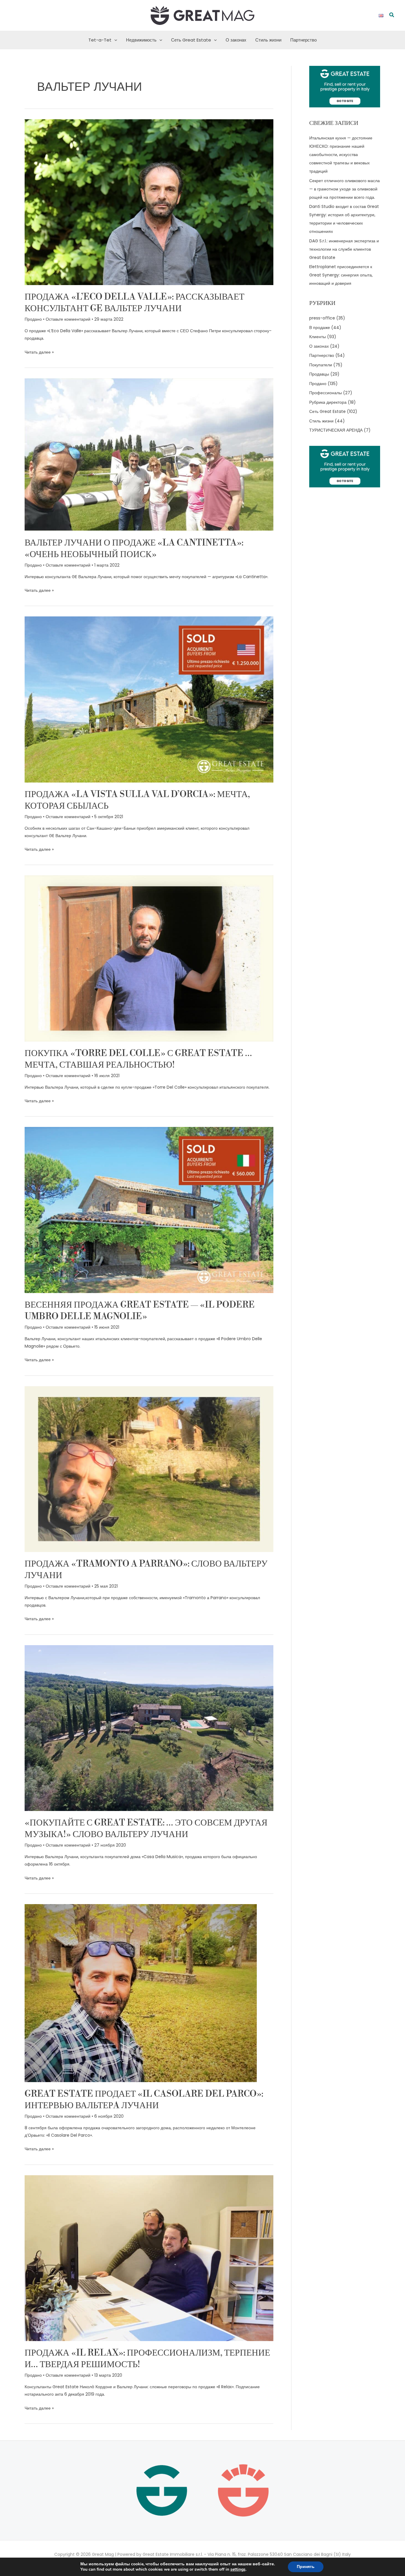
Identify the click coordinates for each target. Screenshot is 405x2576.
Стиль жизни (268, 40)
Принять (306, 2567)
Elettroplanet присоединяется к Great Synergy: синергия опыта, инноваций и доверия (341, 275)
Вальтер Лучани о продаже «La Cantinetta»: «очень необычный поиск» (134, 549)
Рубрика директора (328, 402)
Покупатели (321, 365)
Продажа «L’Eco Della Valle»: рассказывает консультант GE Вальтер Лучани (134, 303)
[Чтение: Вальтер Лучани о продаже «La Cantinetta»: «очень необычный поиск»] (149, 454)
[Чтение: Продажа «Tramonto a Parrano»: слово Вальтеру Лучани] (149, 1469)
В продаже (320, 327)
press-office (322, 318)
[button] (392, 15)
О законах (236, 40)
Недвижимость (141, 40)
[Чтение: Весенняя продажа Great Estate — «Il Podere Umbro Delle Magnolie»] (149, 1210)
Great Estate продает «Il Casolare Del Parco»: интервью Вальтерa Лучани (144, 2100)
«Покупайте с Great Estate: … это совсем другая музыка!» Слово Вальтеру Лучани (146, 1829)
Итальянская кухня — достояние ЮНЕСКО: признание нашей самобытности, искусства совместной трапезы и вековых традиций (341, 155)
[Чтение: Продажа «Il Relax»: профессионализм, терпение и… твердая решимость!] (149, 2258)
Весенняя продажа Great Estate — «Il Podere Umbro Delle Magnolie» (140, 1311)
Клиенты (318, 337)
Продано (33, 319)
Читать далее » (39, 352)
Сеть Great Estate (191, 40)
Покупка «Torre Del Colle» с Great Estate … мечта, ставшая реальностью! (138, 1059)
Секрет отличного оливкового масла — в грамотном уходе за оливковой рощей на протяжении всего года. (345, 189)
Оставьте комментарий (68, 319)
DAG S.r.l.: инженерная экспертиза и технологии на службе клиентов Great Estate (344, 249)
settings (238, 2569)
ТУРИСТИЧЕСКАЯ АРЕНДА (336, 430)
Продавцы (319, 374)
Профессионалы (326, 393)
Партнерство (303, 40)
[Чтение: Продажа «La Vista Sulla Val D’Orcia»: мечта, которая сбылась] (149, 699)
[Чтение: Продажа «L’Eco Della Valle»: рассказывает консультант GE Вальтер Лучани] (149, 202)
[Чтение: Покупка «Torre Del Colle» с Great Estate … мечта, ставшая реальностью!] (149, 958)
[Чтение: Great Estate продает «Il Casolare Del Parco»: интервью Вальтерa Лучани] (141, 1993)
